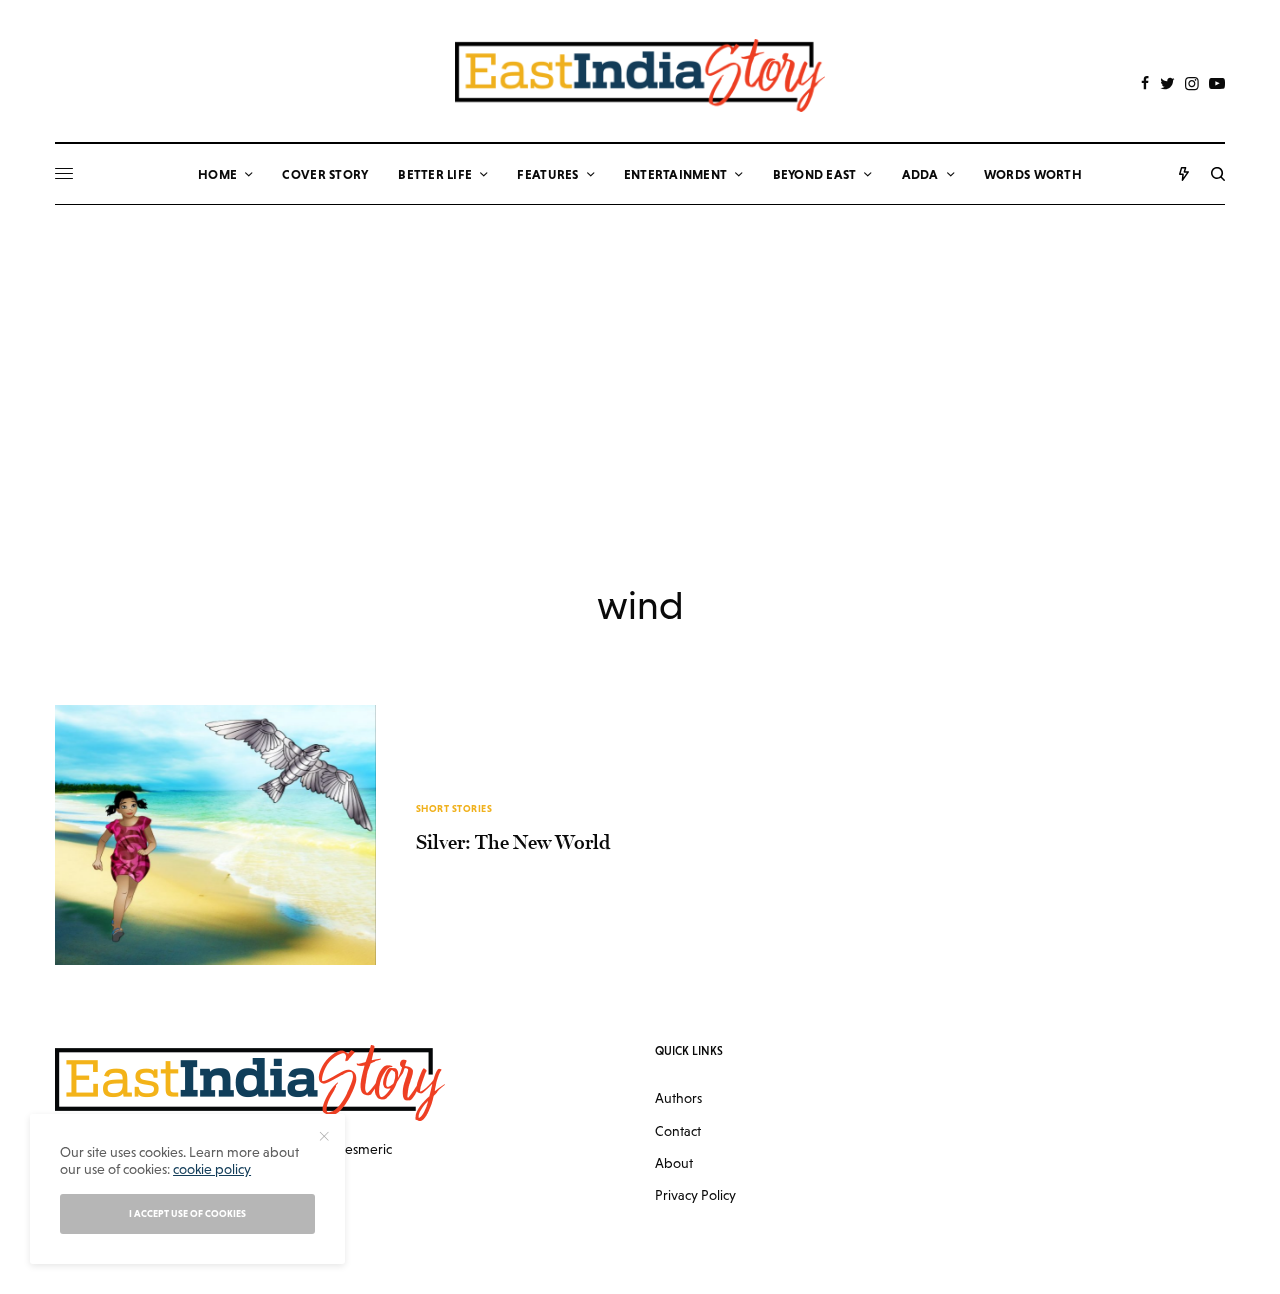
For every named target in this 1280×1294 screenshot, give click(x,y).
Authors (678, 1098)
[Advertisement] (640, 355)
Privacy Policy (695, 1195)
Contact (678, 1131)
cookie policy (212, 1169)
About (674, 1163)
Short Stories (454, 808)
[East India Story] (640, 75)
